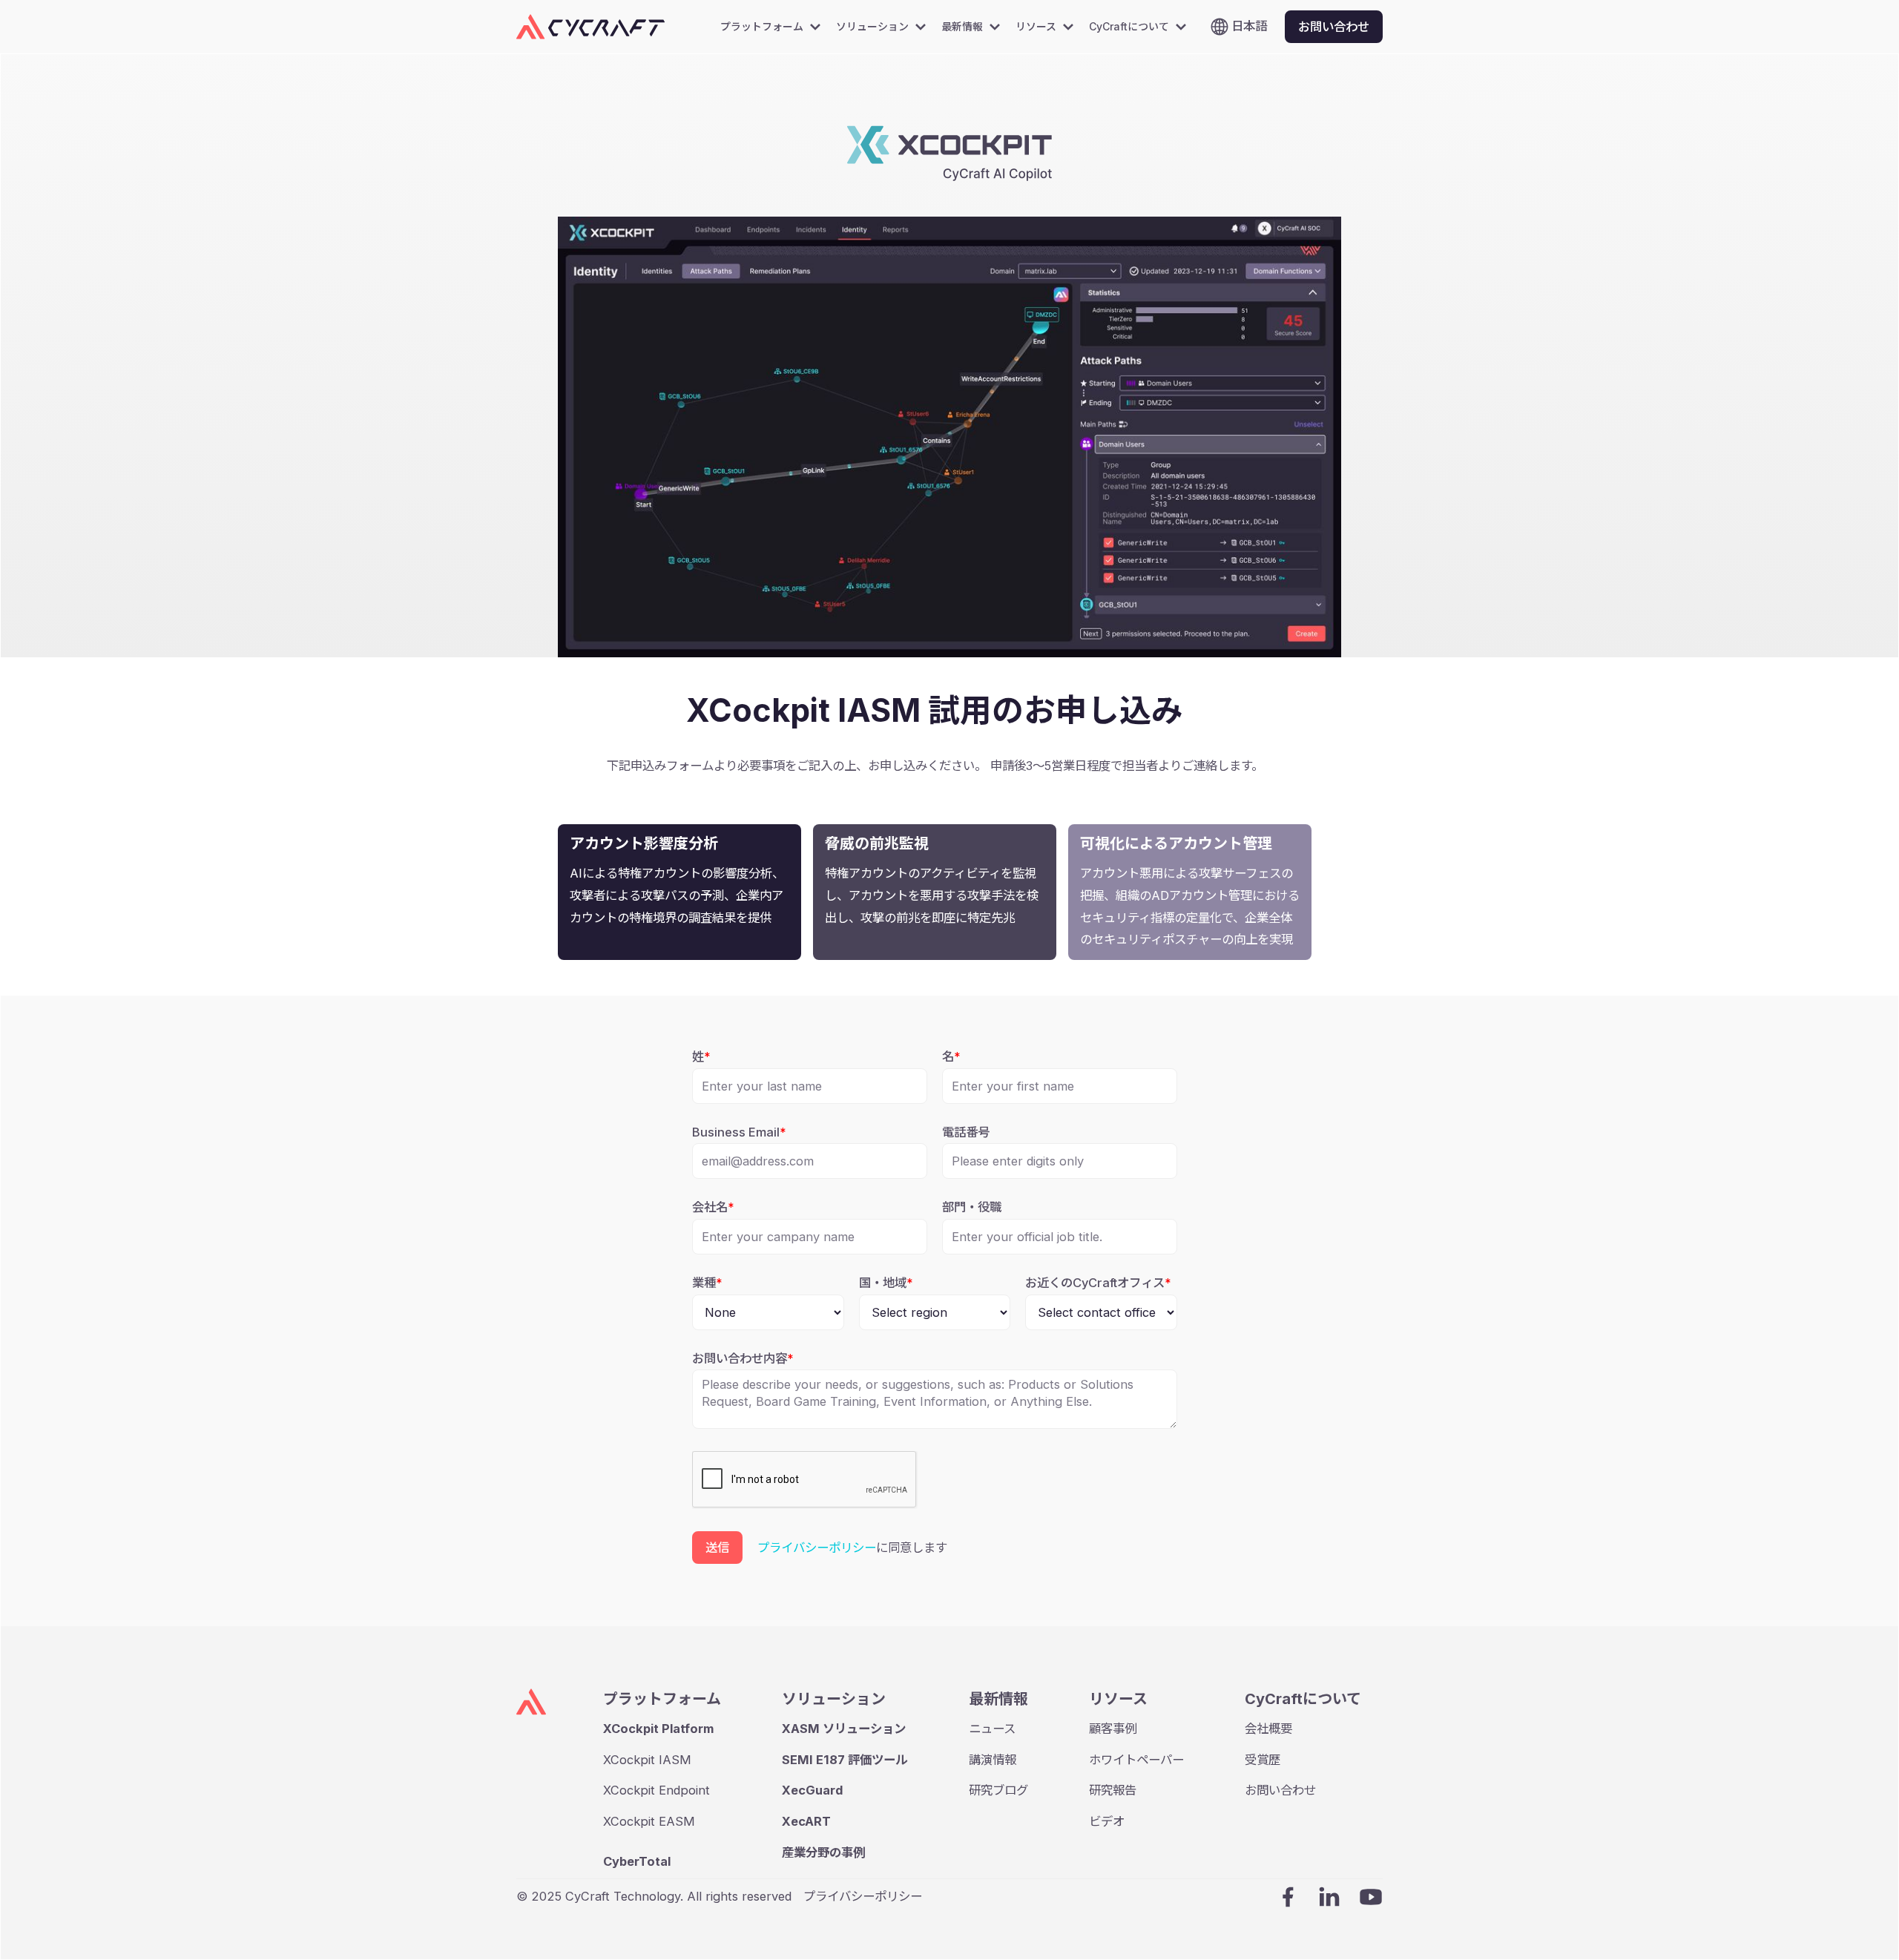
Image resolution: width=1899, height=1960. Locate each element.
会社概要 (1268, 1729)
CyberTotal (637, 1861)
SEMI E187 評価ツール (845, 1760)
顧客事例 (1113, 1729)
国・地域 (886, 1283)
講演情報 (993, 1760)
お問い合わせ (1280, 1790)
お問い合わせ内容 (743, 1358)
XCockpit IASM (647, 1760)
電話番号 (966, 1132)
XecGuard (812, 1790)
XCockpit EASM (649, 1821)
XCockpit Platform (658, 1729)
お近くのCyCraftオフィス (1098, 1283)
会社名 (713, 1207)
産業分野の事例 (823, 1852)
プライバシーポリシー (817, 1548)
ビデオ (1107, 1821)
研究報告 (1113, 1790)
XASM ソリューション (844, 1729)
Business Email (739, 1132)
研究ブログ (998, 1790)
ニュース (992, 1729)
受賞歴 (1263, 1760)
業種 (707, 1283)
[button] (775, 27)
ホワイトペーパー (1136, 1760)
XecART (806, 1821)
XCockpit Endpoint (656, 1790)
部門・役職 (972, 1207)
